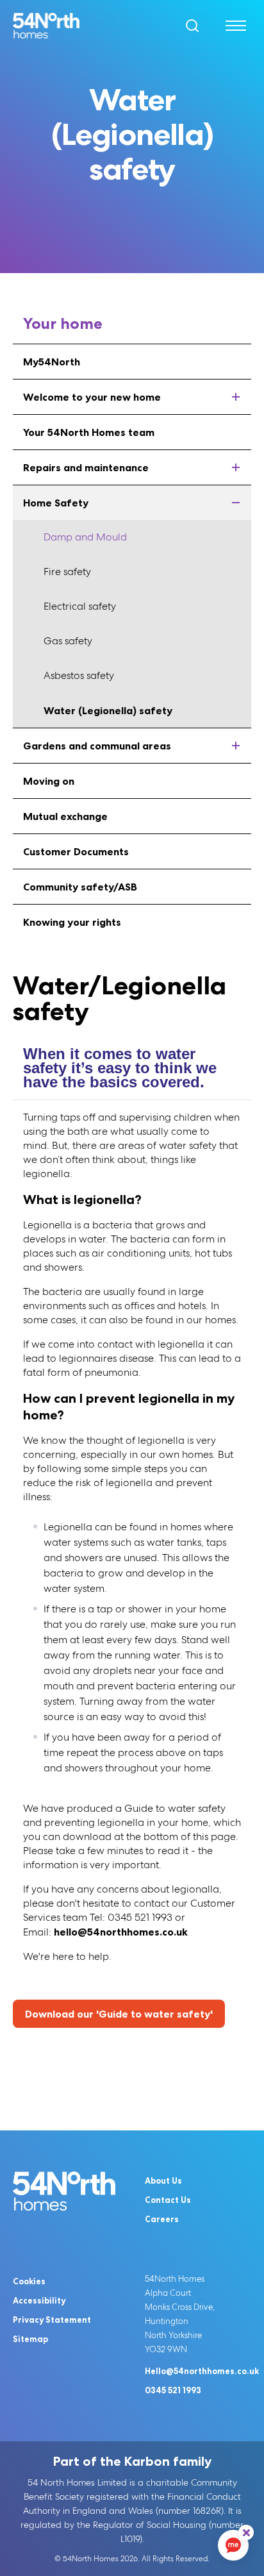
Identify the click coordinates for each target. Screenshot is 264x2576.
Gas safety (68, 641)
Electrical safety (80, 606)
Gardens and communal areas (97, 746)
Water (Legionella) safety (108, 710)
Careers (162, 2219)
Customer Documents (76, 851)
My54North (52, 362)
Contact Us (168, 2200)
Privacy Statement (52, 2320)
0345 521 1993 (173, 2390)
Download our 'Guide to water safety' (119, 2014)
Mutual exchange (65, 816)
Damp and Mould (85, 537)
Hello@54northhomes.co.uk (202, 2371)
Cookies (29, 2281)
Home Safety (56, 503)
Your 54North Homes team (89, 432)
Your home (63, 323)
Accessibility (39, 2300)
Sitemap (30, 2339)
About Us (163, 2180)
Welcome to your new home (92, 397)
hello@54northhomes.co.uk (121, 1932)
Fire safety (67, 572)
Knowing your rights (72, 922)
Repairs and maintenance (86, 467)
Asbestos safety (79, 675)
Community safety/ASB (80, 887)
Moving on (49, 781)
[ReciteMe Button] (246, 2532)
